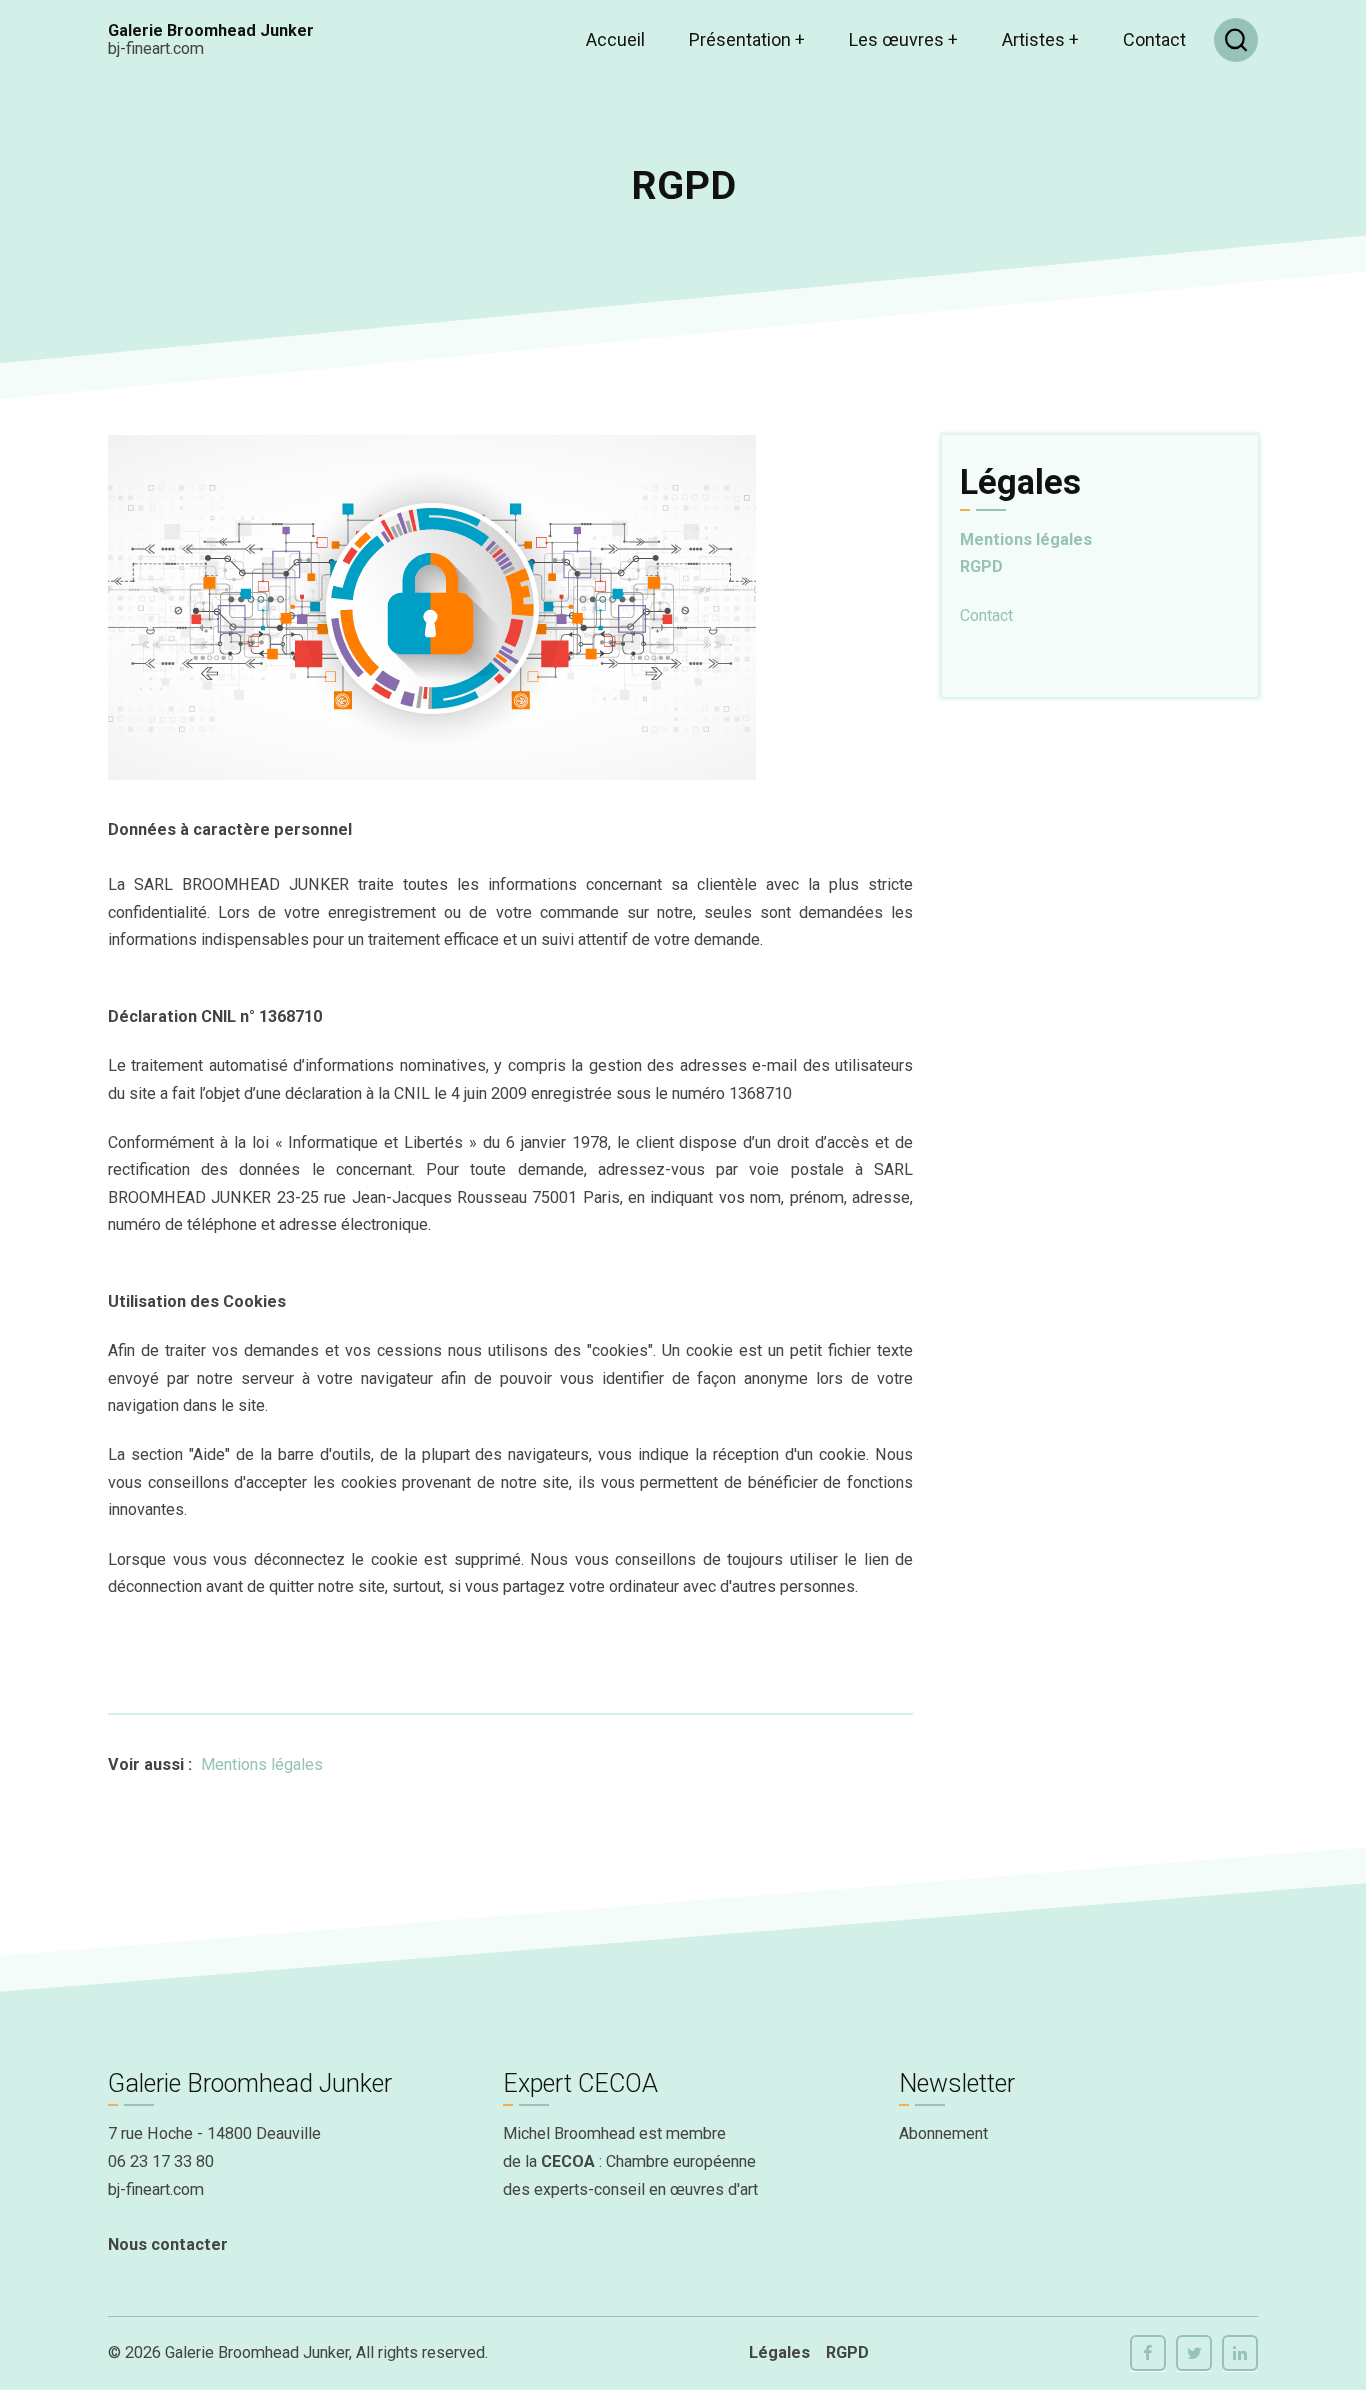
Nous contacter (168, 2244)
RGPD (981, 566)
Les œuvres (903, 39)
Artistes (1040, 39)
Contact (1154, 39)
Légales (779, 2352)
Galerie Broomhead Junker (211, 30)
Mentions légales (262, 1764)
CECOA (568, 2161)
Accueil (615, 39)
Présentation (747, 39)
